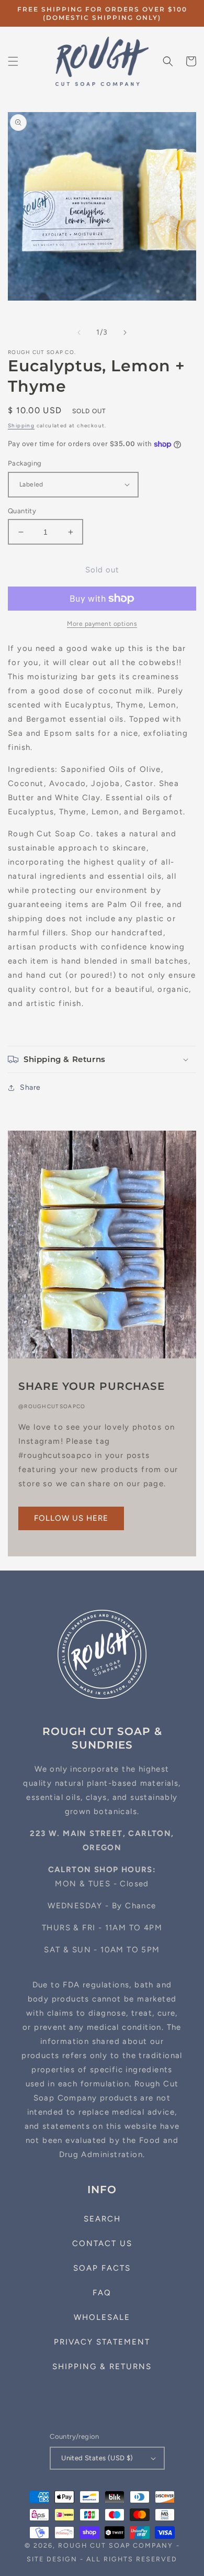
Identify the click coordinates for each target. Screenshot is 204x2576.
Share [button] (30, 1087)
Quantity (22, 511)
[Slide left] (79, 333)
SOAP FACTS (102, 2268)
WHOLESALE (102, 2317)
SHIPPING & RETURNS (102, 2367)
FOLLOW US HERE (71, 1518)
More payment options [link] (102, 624)
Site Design (52, 2559)
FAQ (102, 2293)
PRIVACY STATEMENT (102, 2342)
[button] (13, 61)
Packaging (25, 463)
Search (102, 2219)
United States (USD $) (97, 2458)
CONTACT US (102, 2243)
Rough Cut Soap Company (116, 2545)
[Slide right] (125, 333)
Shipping (21, 425)
